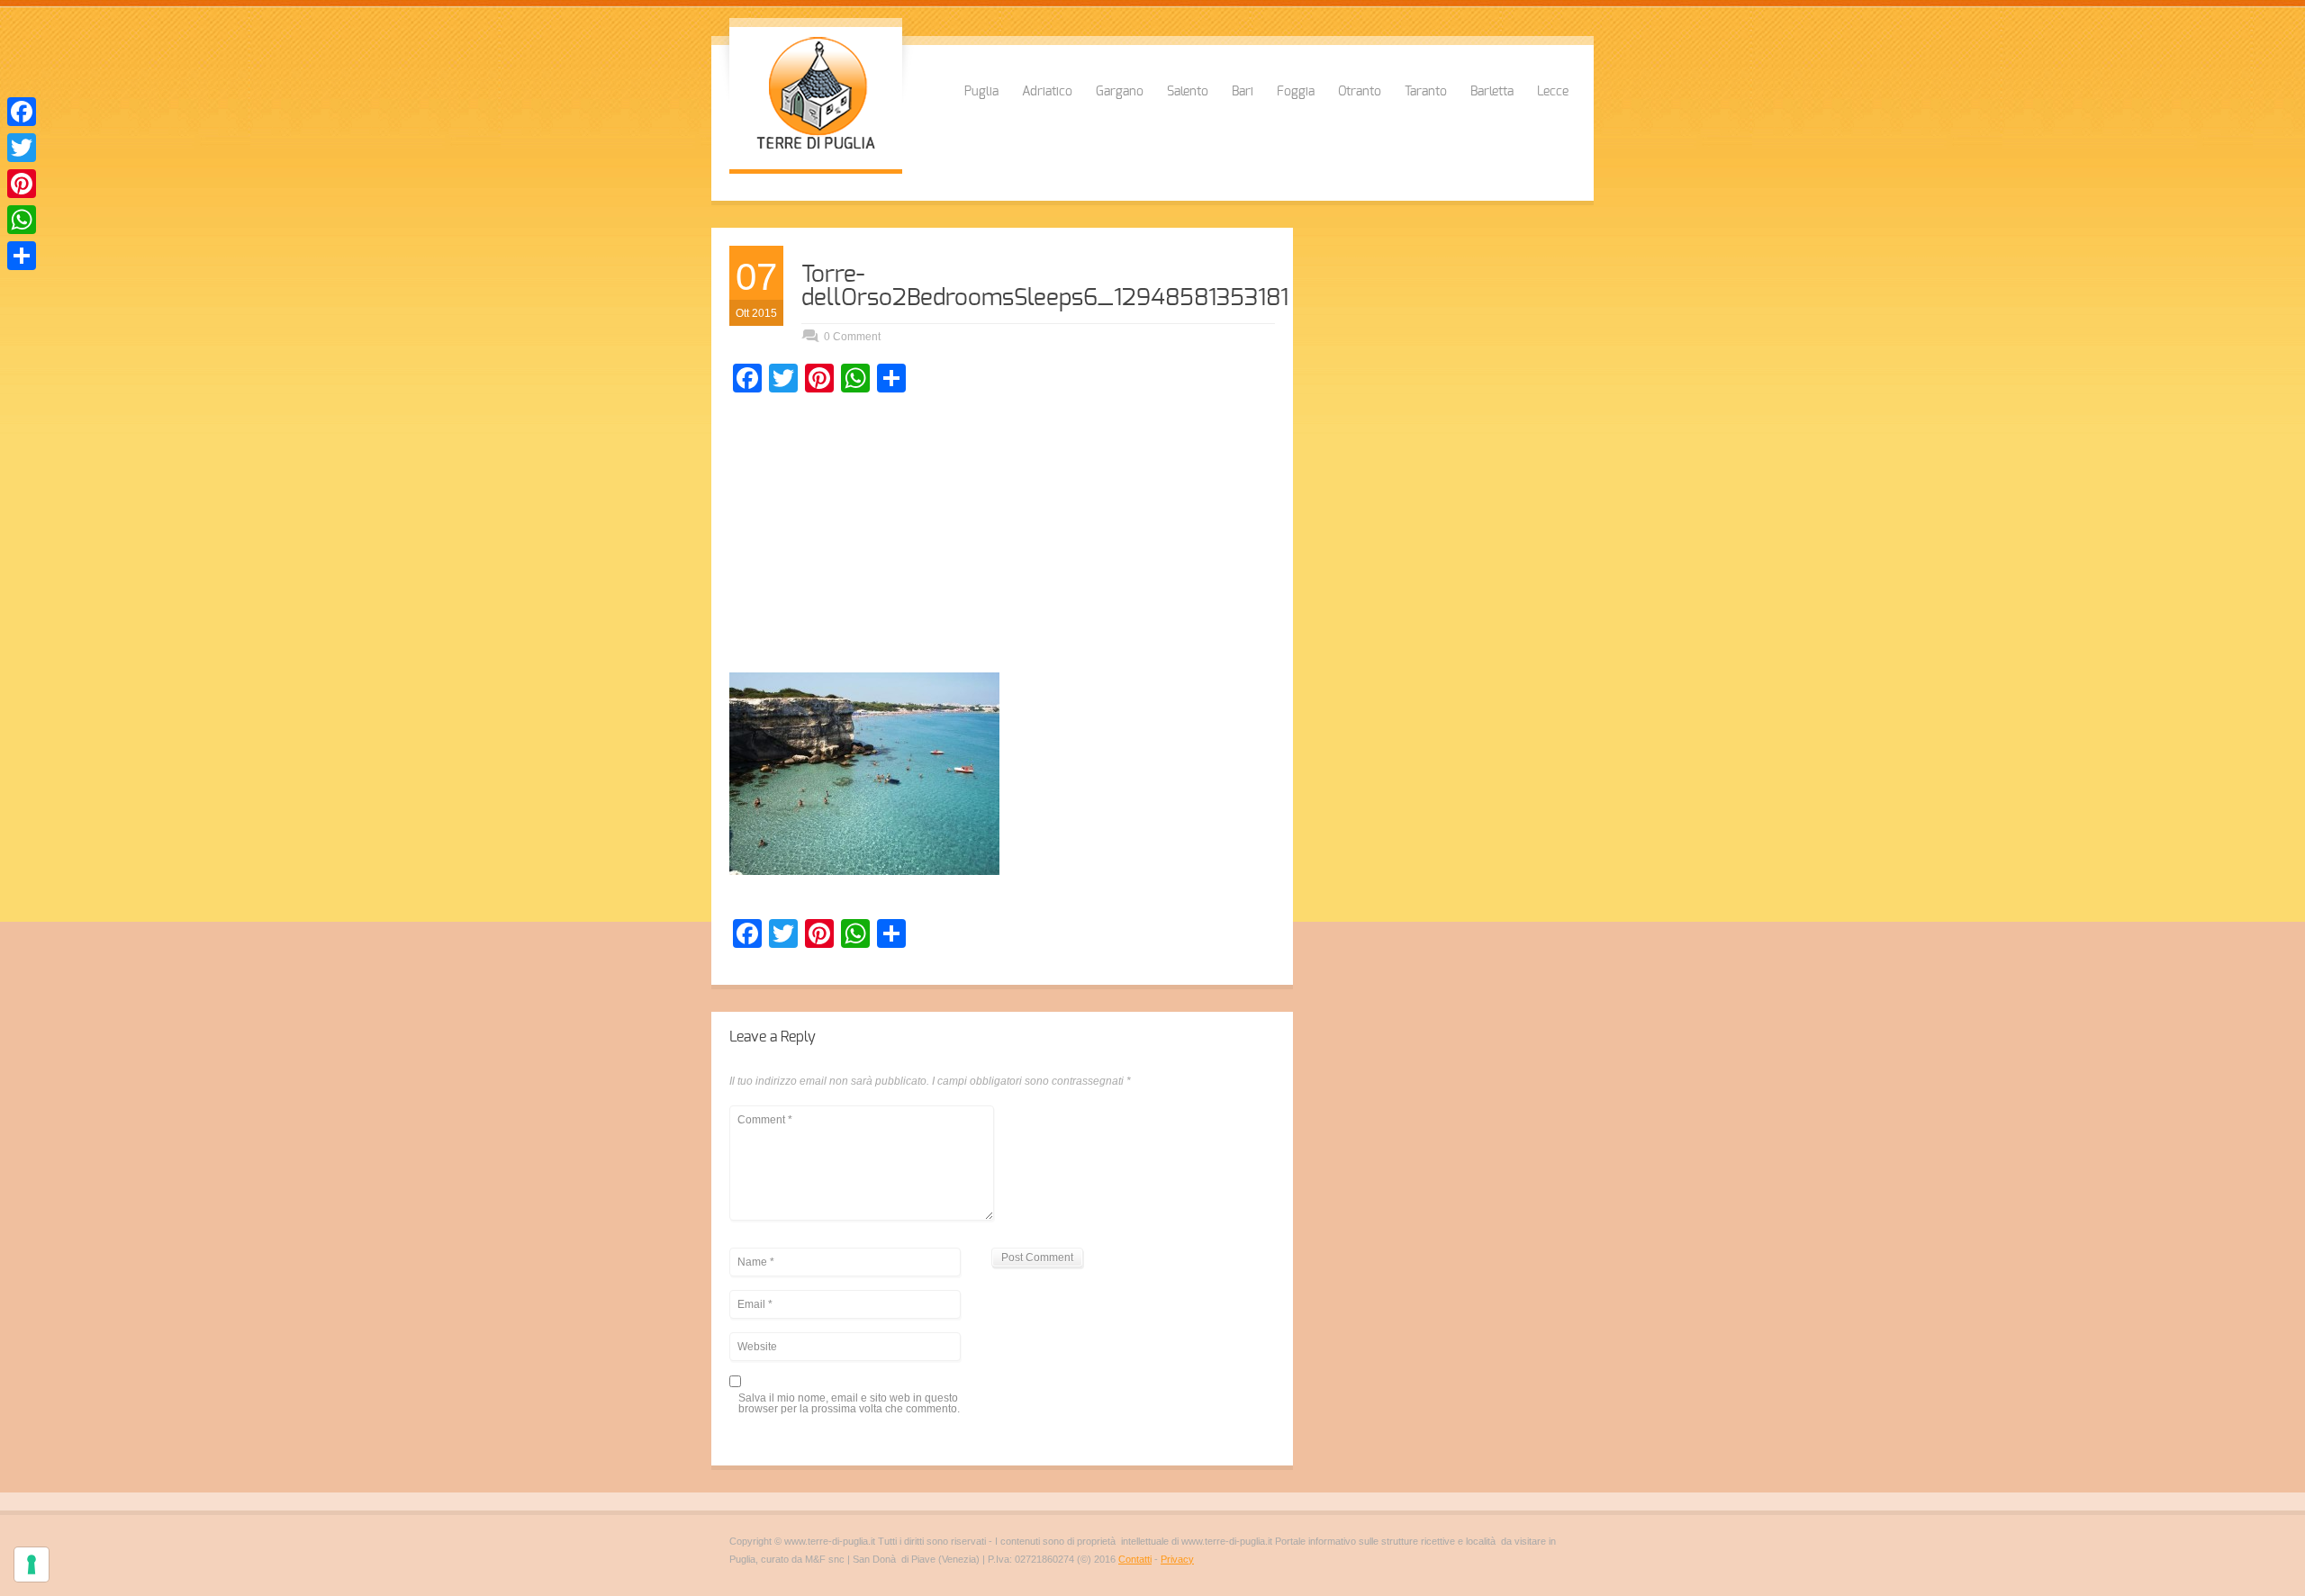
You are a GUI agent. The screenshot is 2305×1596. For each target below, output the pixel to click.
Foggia (1296, 92)
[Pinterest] (22, 184)
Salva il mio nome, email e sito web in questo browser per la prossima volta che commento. (849, 1404)
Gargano (1120, 92)
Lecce (1553, 92)
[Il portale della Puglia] (816, 151)
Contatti (1135, 1559)
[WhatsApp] (22, 220)
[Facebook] (22, 112)
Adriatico (1047, 92)
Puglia (981, 92)
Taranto (1426, 92)
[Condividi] (22, 256)
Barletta (1492, 92)
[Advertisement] (1002, 537)
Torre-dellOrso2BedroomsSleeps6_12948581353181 (1045, 286)
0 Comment (852, 337)
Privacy (1177, 1559)
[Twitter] (22, 148)
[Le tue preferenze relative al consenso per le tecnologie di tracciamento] (32, 1564)
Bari (1243, 92)
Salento (1188, 92)
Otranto (1360, 92)
